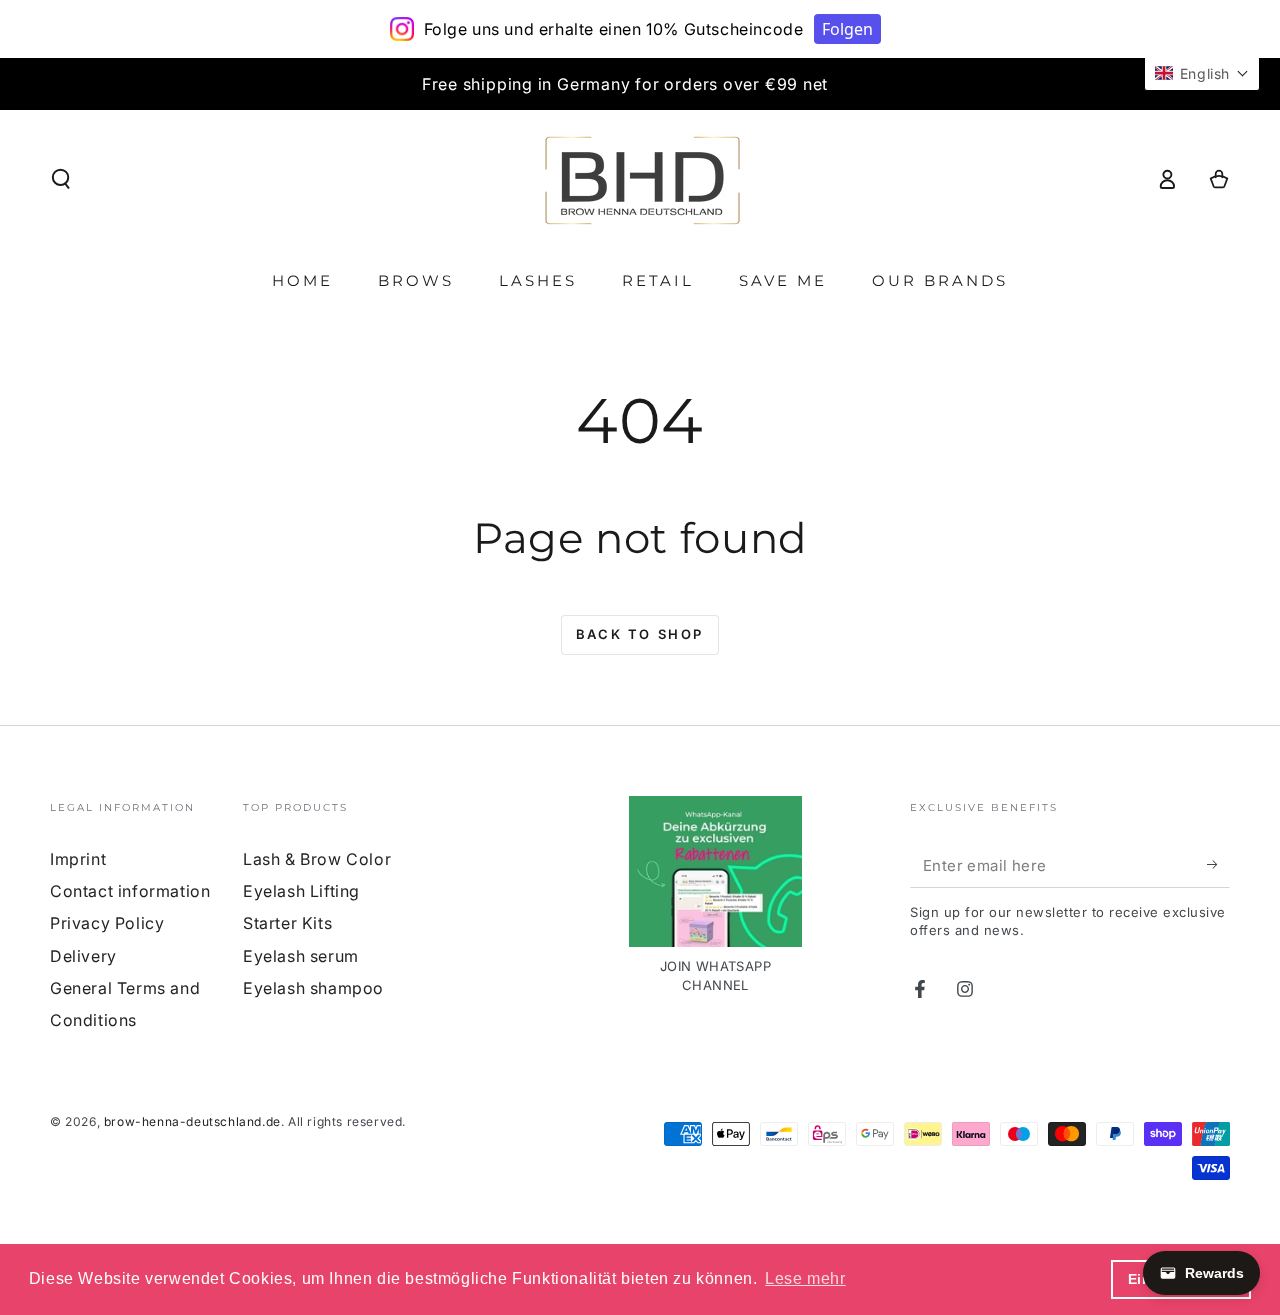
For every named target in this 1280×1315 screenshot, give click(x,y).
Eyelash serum (301, 956)
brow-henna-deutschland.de (192, 1121)
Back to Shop (640, 634)
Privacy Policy (107, 923)
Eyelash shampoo (313, 988)
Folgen (847, 29)
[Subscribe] (1218, 865)
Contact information (130, 891)
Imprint (78, 859)
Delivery (83, 956)
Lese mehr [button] (805, 1278)
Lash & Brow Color (317, 859)
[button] (61, 179)
